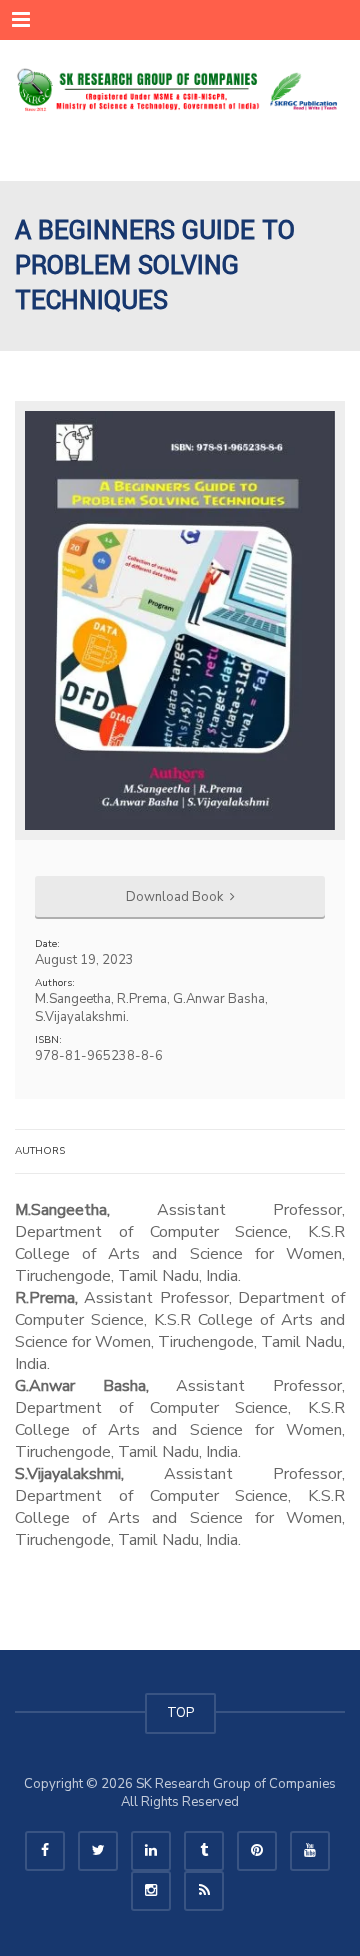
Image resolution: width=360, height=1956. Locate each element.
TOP (180, 1713)
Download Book (176, 897)
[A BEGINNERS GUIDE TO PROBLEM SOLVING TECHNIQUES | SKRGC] (180, 90)
